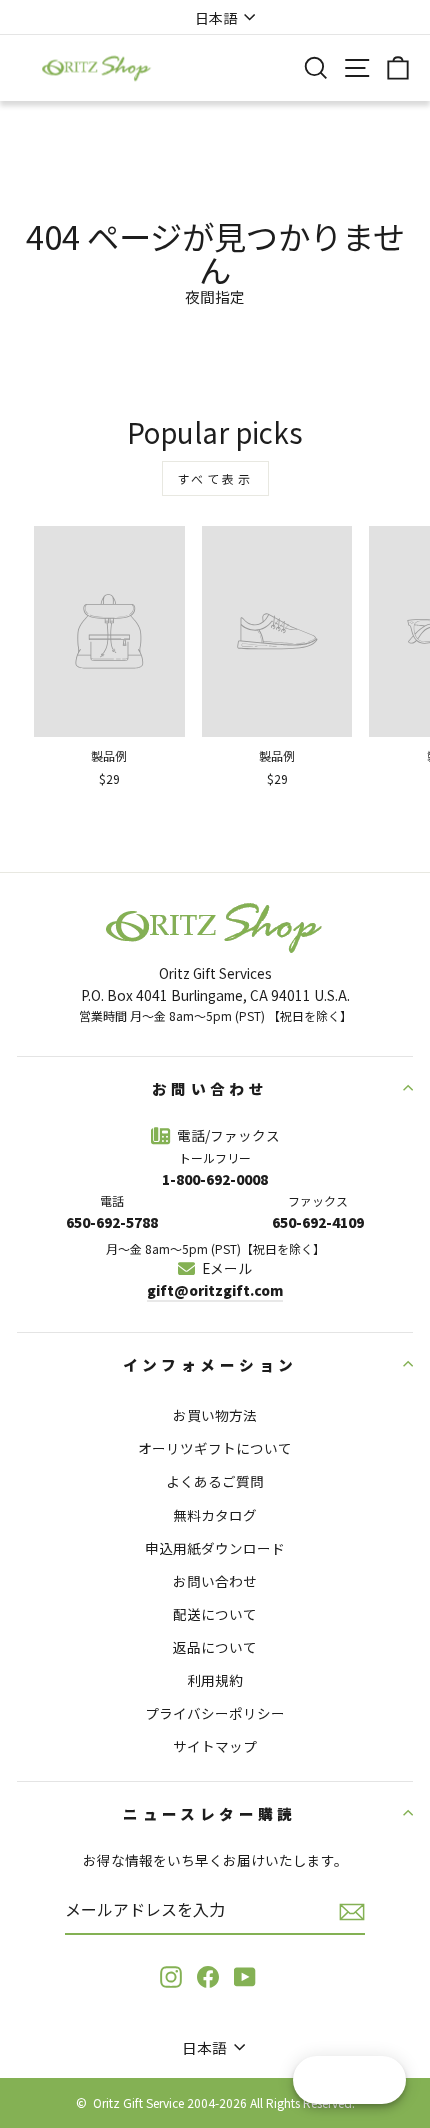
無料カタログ (215, 1515)
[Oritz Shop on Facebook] (208, 1976)
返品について (215, 1647)
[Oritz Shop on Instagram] (171, 1976)
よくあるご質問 (215, 1481)
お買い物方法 (215, 1415)
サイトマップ (215, 1746)
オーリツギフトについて (215, 1448)
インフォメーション (210, 1364)
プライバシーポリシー (215, 1713)
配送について (215, 1614)
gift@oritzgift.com (215, 1290)
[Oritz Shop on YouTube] (245, 1976)
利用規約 (215, 1680)
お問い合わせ (210, 1088)
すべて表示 (215, 478)
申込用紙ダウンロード (215, 1548)
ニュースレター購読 (210, 1813)
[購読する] (352, 1911)
